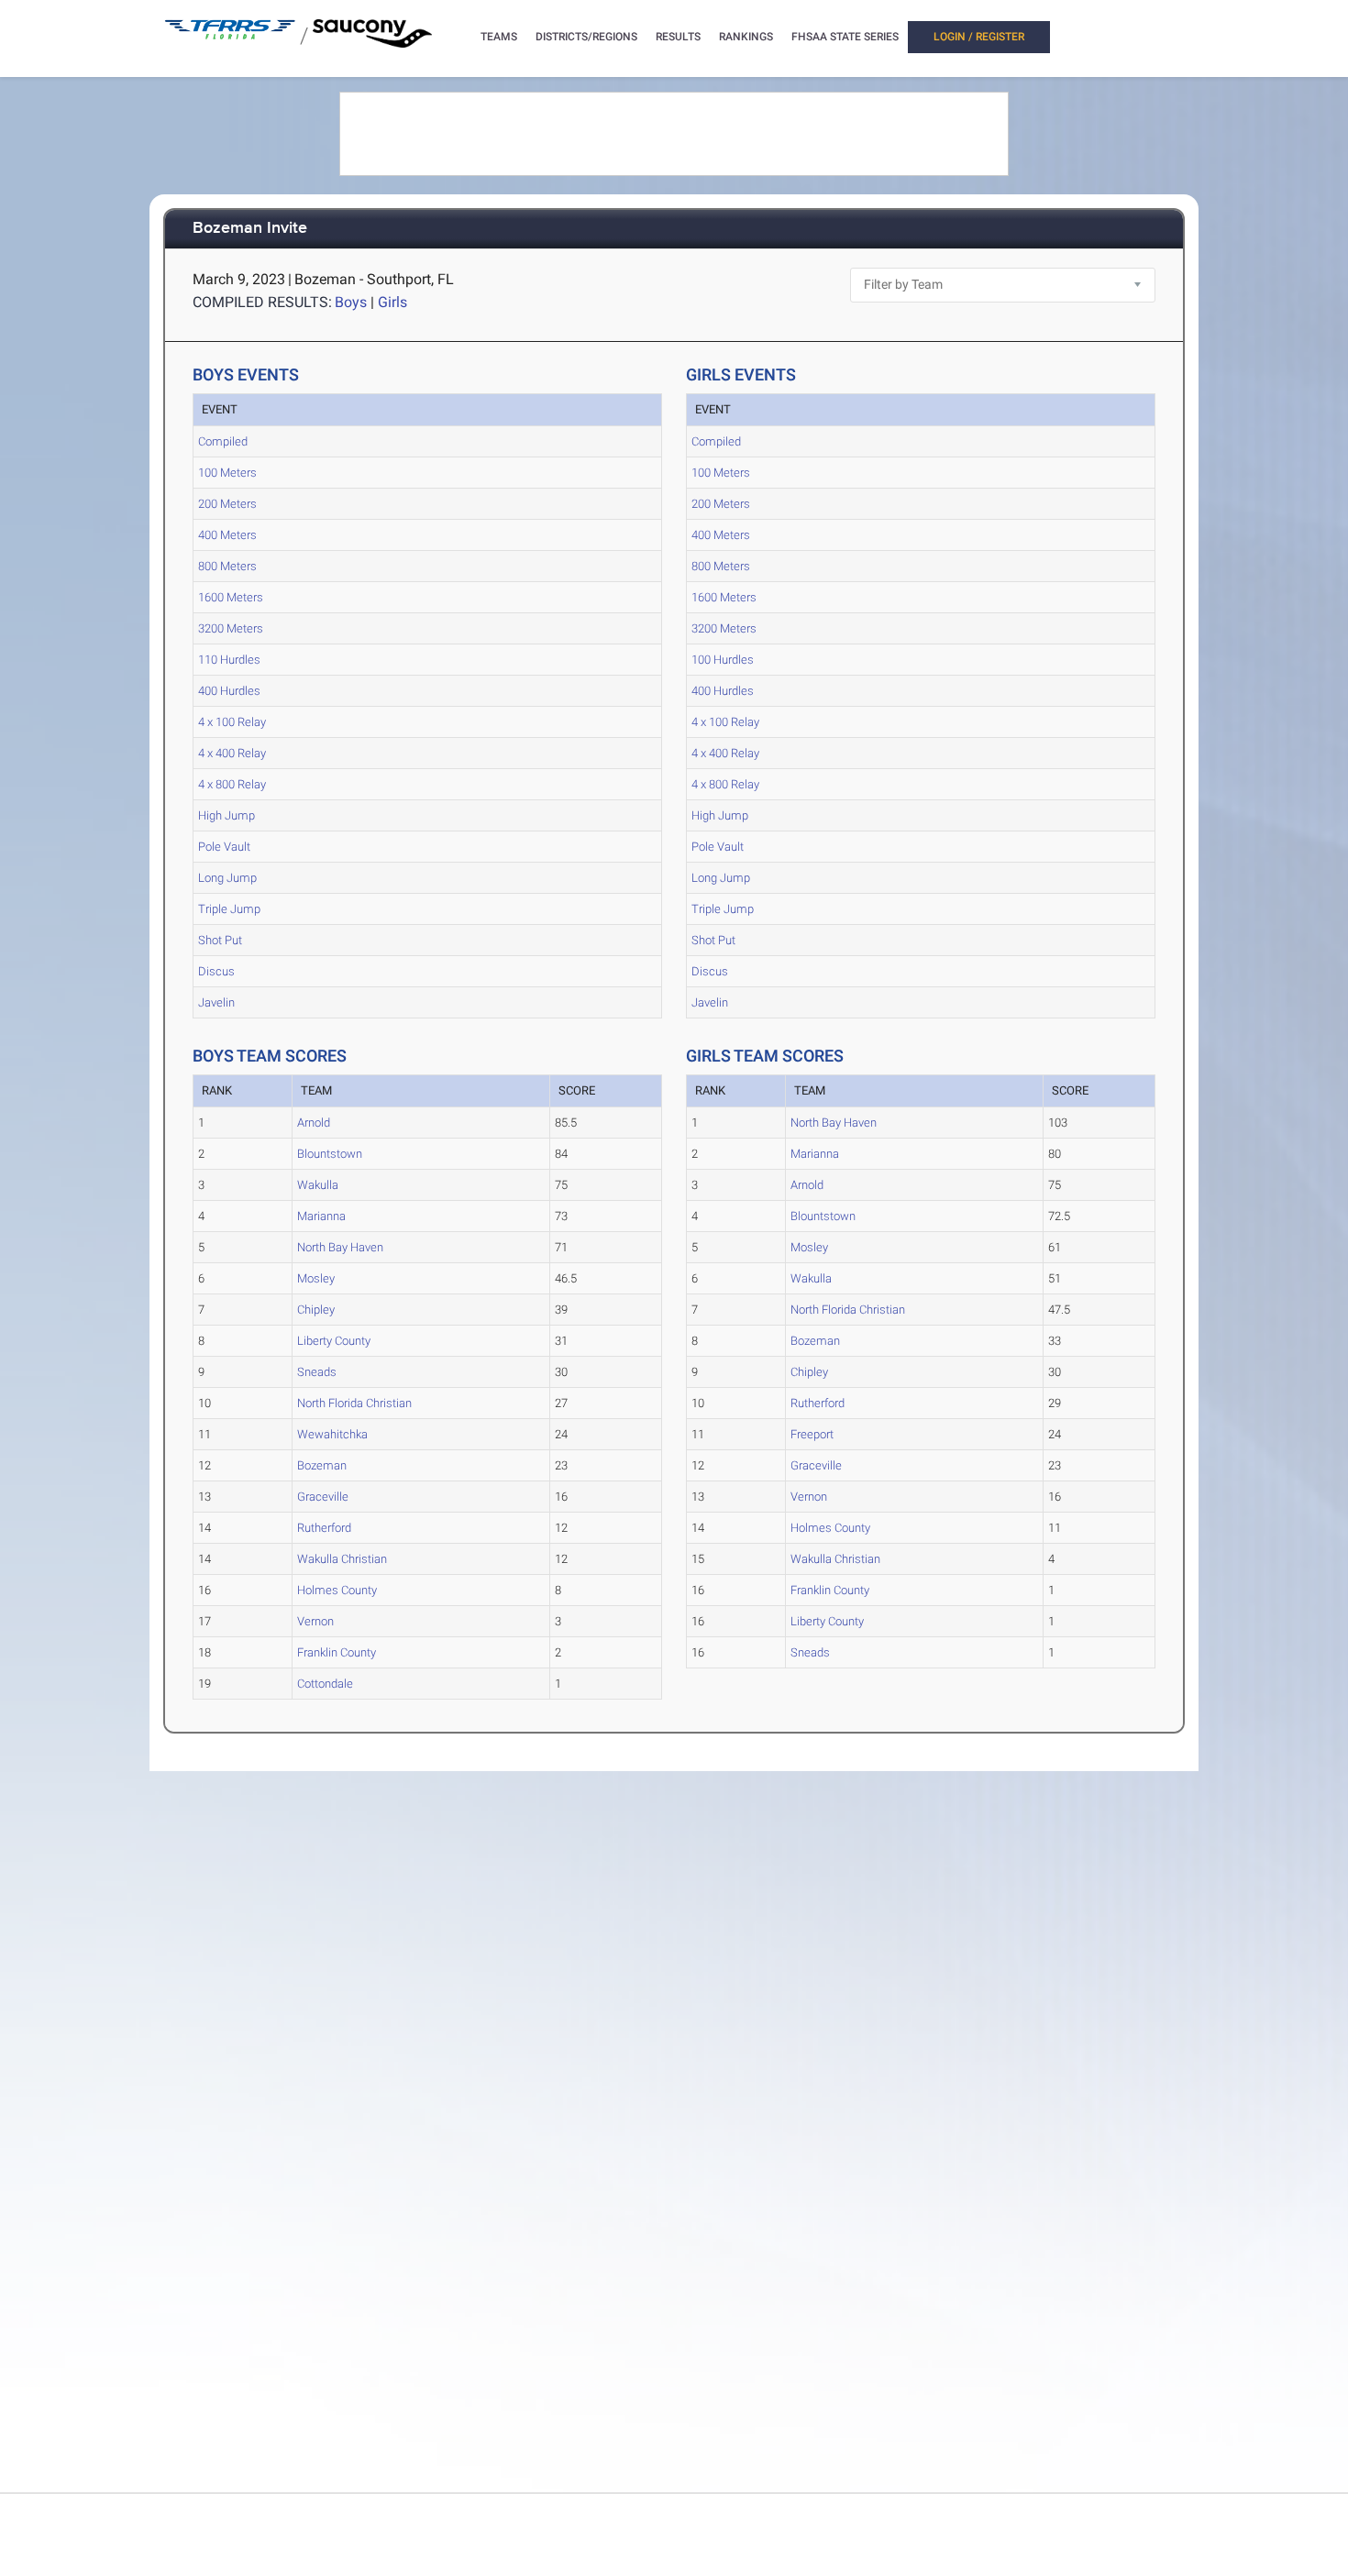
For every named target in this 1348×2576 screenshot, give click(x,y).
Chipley (316, 1310)
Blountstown (330, 1154)
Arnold (314, 1123)
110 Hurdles (229, 660)
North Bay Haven (340, 1247)
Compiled (223, 441)
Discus (216, 971)
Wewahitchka (332, 1434)
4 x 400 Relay (232, 753)
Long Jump (227, 878)
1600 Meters (231, 597)
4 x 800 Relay (232, 784)
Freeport (812, 1434)
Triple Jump (229, 909)
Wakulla (318, 1185)
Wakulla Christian (342, 1559)
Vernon (315, 1621)
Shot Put (220, 940)
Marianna (321, 1216)
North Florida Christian (354, 1403)
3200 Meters (231, 628)
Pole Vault (224, 847)
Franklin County (337, 1652)
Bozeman (322, 1465)
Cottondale (325, 1684)
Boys (351, 302)
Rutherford (324, 1528)
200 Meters (227, 504)
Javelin (216, 1002)
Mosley (316, 1278)
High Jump (227, 815)
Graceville (323, 1497)
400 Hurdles (229, 691)
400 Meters (227, 535)
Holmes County (337, 1590)
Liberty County (334, 1341)
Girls (392, 302)
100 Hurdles (723, 660)
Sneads (317, 1372)
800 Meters (227, 566)
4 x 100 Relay (232, 722)
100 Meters (227, 473)
